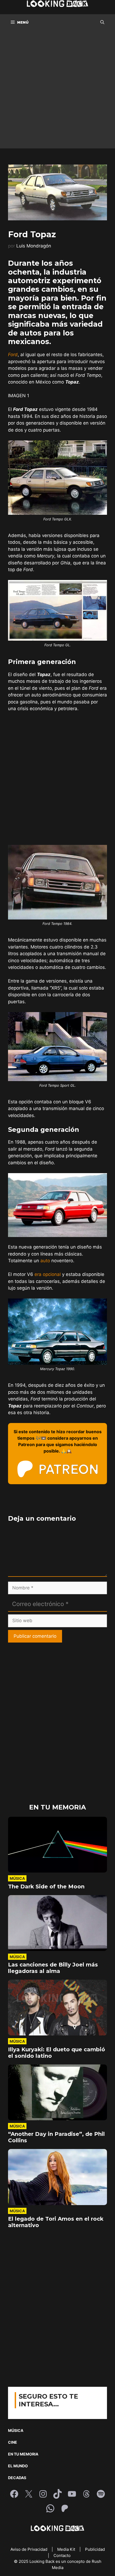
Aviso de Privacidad (29, 2549)
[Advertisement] (57, 91)
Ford (13, 355)
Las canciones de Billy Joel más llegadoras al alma (53, 1968)
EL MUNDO (18, 2466)
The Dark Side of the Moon (46, 1887)
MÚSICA (16, 2430)
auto (45, 1261)
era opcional (48, 1274)
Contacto (62, 2555)
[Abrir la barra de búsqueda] (102, 22)
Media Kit (67, 2549)
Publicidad (95, 2549)
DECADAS (17, 2478)
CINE (13, 2442)
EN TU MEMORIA (23, 2454)
